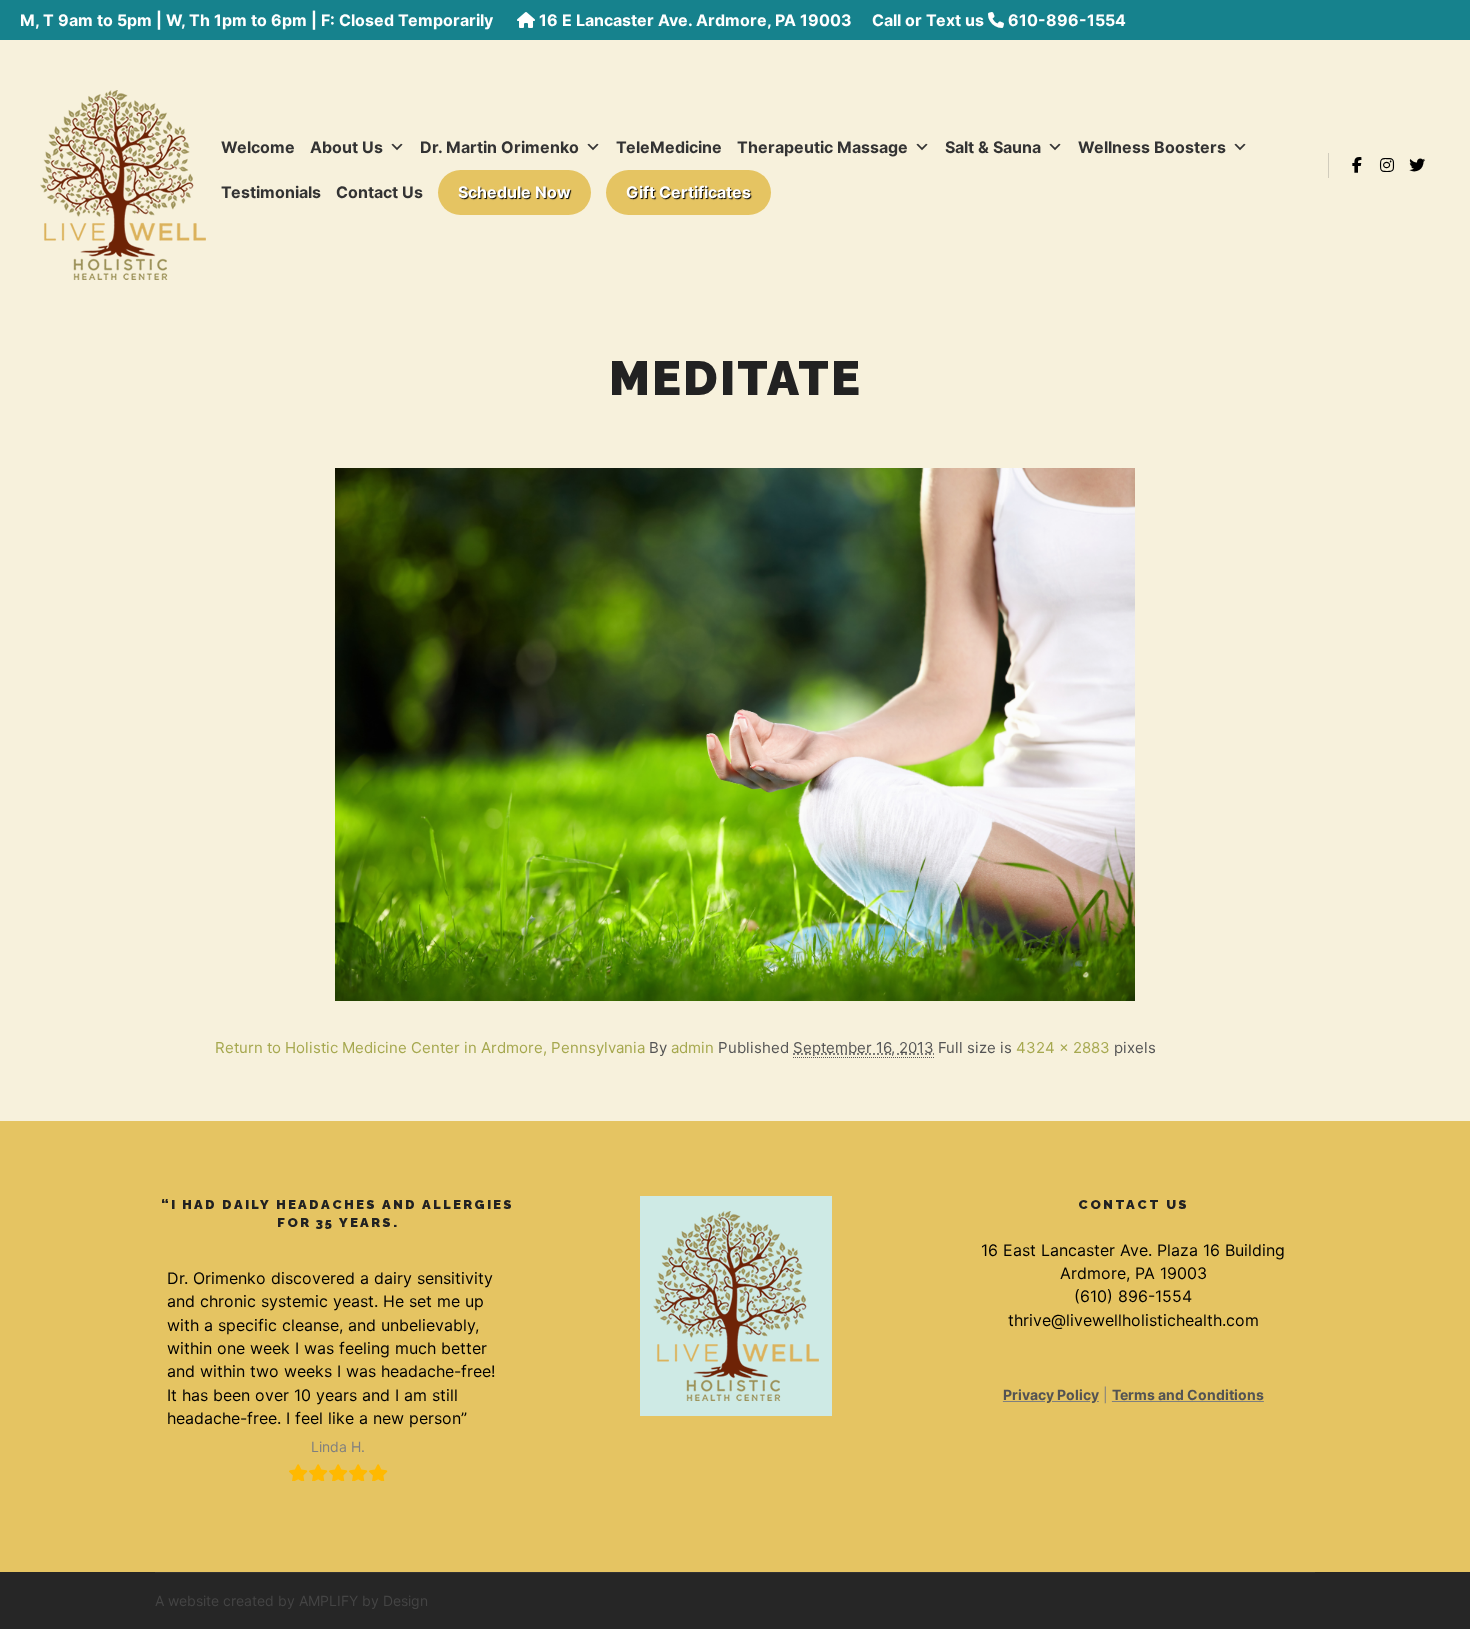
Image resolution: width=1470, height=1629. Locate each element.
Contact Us (379, 192)
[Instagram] (1387, 165)
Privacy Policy (1051, 1394)
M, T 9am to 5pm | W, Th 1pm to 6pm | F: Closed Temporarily (258, 20)
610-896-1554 (1067, 20)
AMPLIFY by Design (363, 1600)
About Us (346, 147)
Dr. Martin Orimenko (499, 147)
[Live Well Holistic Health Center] (123, 165)
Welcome (258, 147)
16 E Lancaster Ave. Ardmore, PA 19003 (695, 20)
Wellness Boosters (1152, 147)
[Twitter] (1417, 165)
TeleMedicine (669, 147)
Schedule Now (514, 192)
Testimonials (271, 192)
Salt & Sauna (993, 147)
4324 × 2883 (1063, 1047)
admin (692, 1047)
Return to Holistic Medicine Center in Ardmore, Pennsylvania (430, 1047)
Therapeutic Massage (822, 147)
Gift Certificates (688, 192)
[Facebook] (1357, 165)
